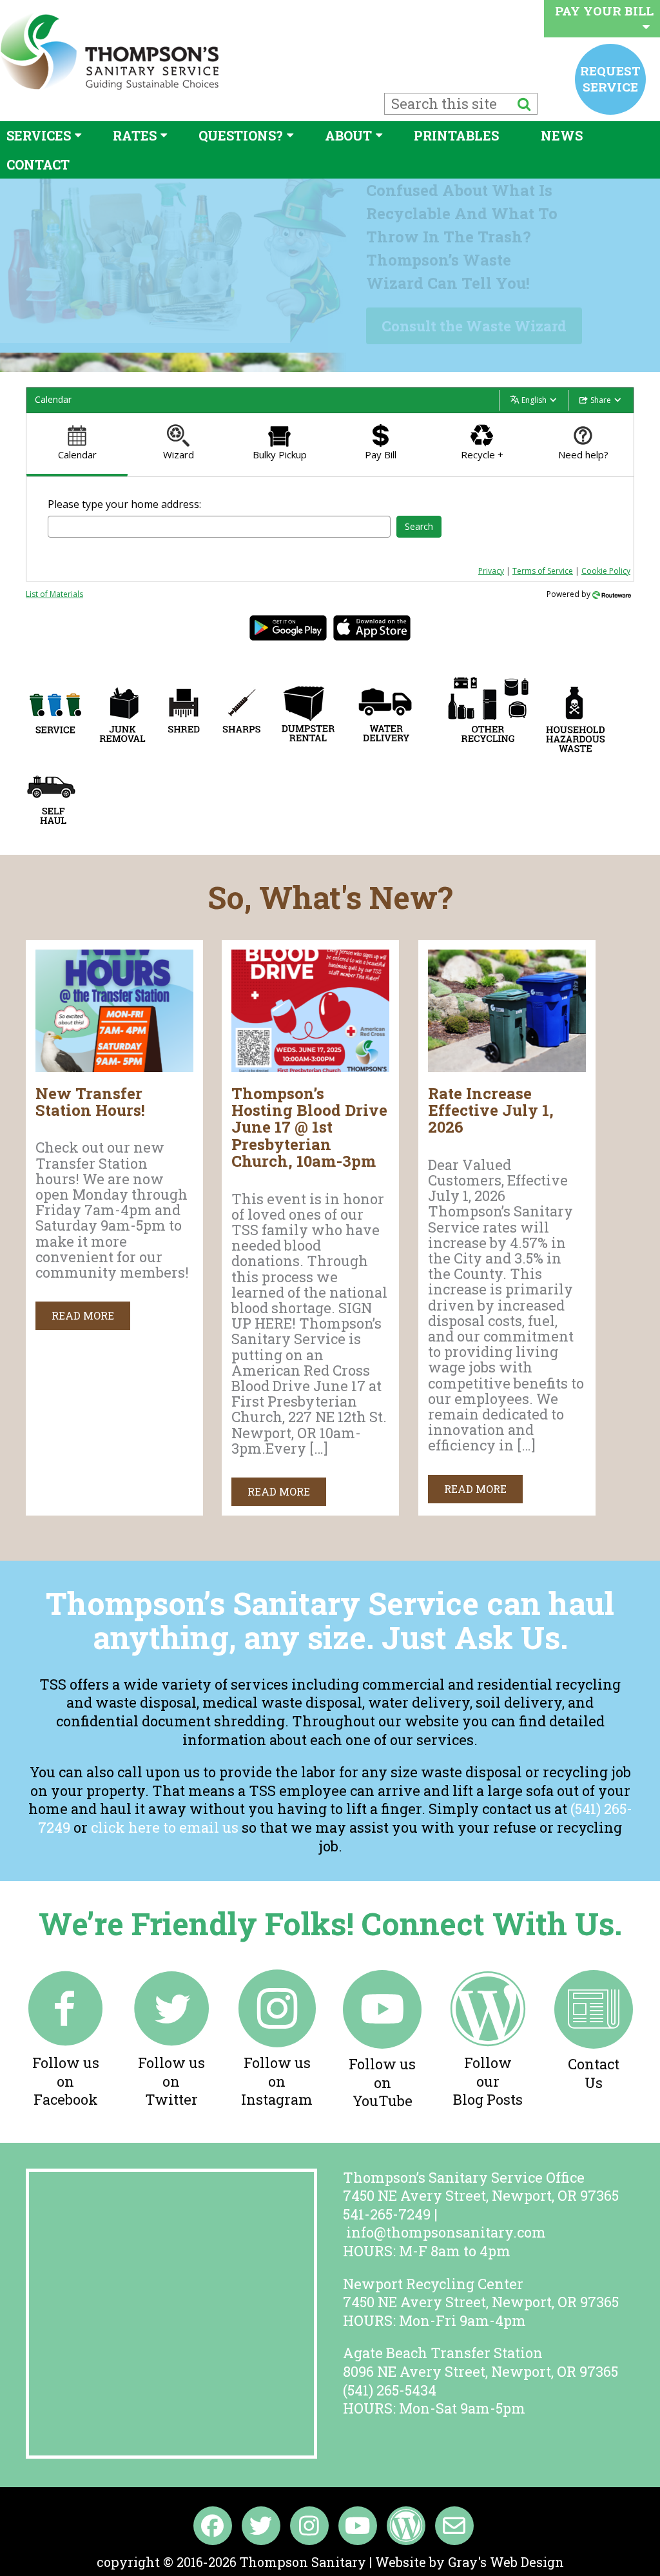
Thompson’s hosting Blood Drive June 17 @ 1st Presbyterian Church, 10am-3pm (309, 1127)
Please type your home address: (124, 504)
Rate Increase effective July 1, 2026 (491, 1110)
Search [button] (419, 526)
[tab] (77, 445)
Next (630, 275)
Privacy (491, 571)
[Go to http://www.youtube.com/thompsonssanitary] (382, 2042)
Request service (610, 78)
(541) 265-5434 (390, 2390)
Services (39, 135)
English (534, 400)
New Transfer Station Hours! (90, 1102)
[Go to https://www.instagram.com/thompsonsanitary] (277, 2041)
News (562, 135)
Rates (135, 135)
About (348, 135)
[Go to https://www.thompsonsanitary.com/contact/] (594, 2033)
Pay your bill (604, 11)
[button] (83, 1316)
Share (601, 400)
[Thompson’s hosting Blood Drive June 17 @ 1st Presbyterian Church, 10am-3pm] (310, 1067)
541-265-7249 (387, 2214)
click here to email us (165, 1827)
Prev (17, 275)
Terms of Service (543, 571)
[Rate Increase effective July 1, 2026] (507, 1067)
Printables (456, 135)
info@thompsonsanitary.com (446, 2232)
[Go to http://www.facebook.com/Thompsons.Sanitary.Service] (66, 2041)
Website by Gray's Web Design (470, 2562)
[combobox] (219, 527)
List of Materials (54, 594)
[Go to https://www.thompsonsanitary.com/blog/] (488, 2041)
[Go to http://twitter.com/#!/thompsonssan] (171, 2041)
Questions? (241, 135)
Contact (38, 164)
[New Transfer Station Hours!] (114, 1067)
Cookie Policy (606, 571)
